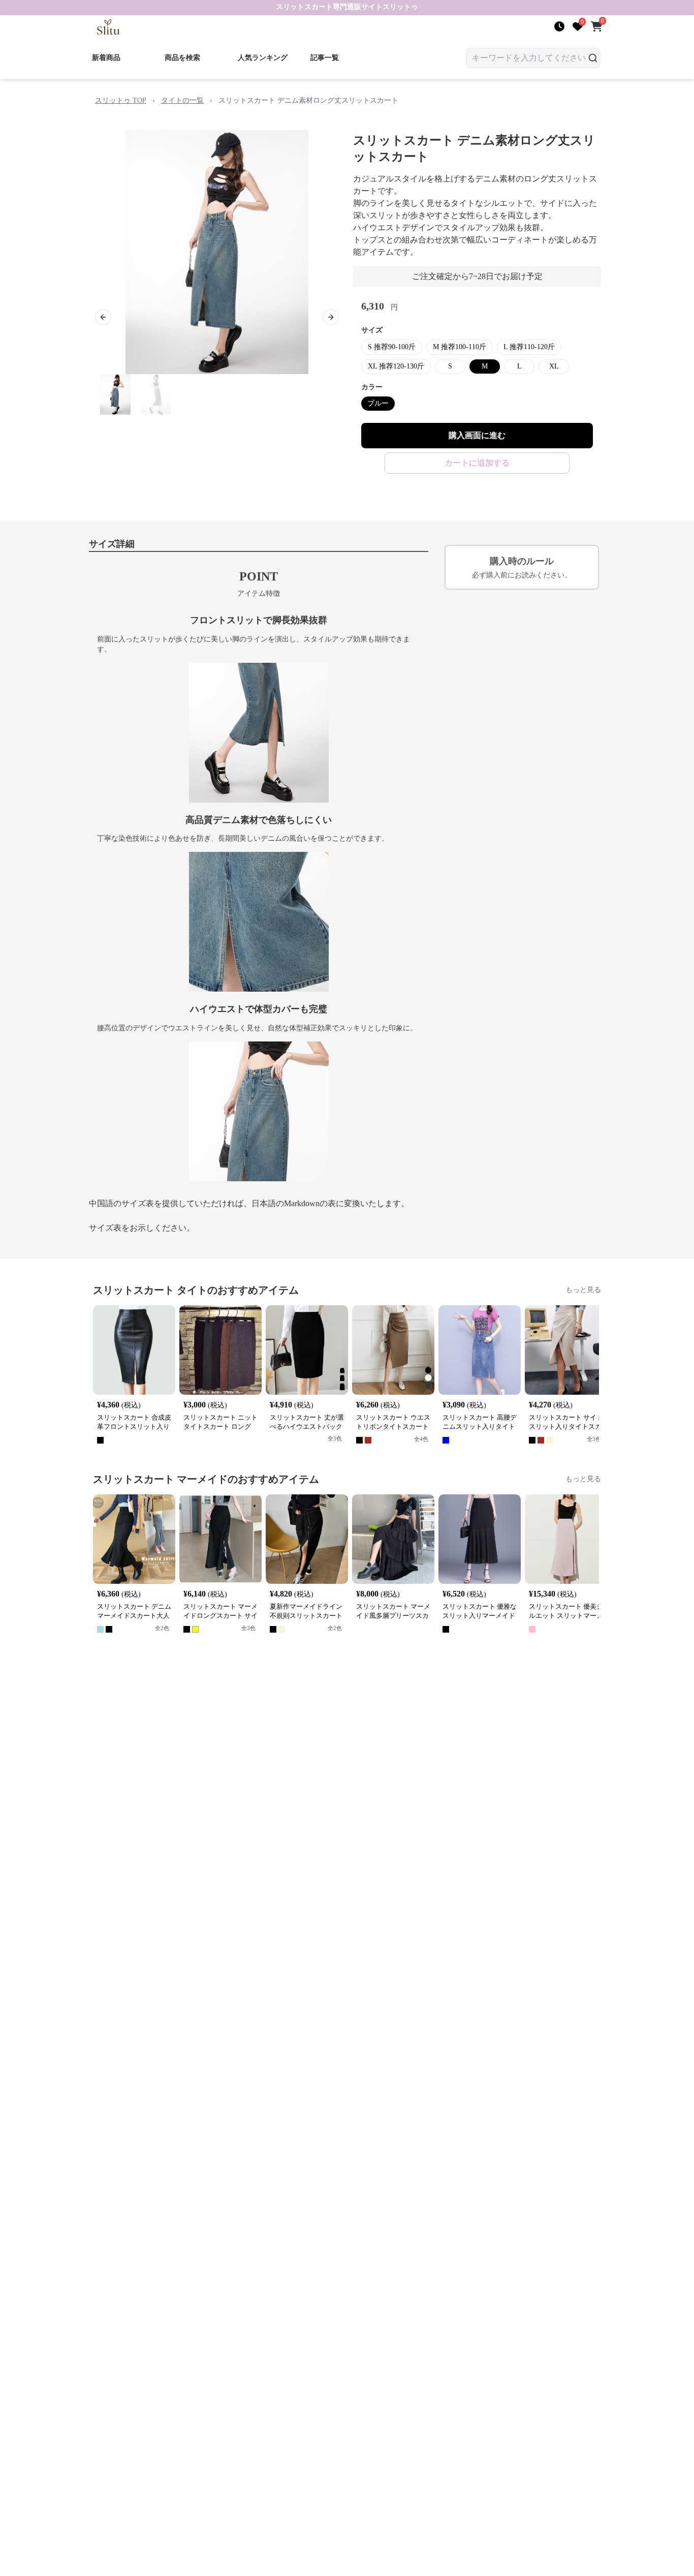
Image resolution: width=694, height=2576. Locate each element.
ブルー (378, 403)
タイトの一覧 (182, 100)
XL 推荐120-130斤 (396, 366)
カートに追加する (477, 463)
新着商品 (106, 58)
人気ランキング (263, 58)
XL (554, 366)
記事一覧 (325, 58)
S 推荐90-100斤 (392, 347)
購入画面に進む (477, 435)
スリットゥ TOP (121, 100)
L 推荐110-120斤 (529, 347)
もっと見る (583, 1290)
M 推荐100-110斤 (460, 347)
